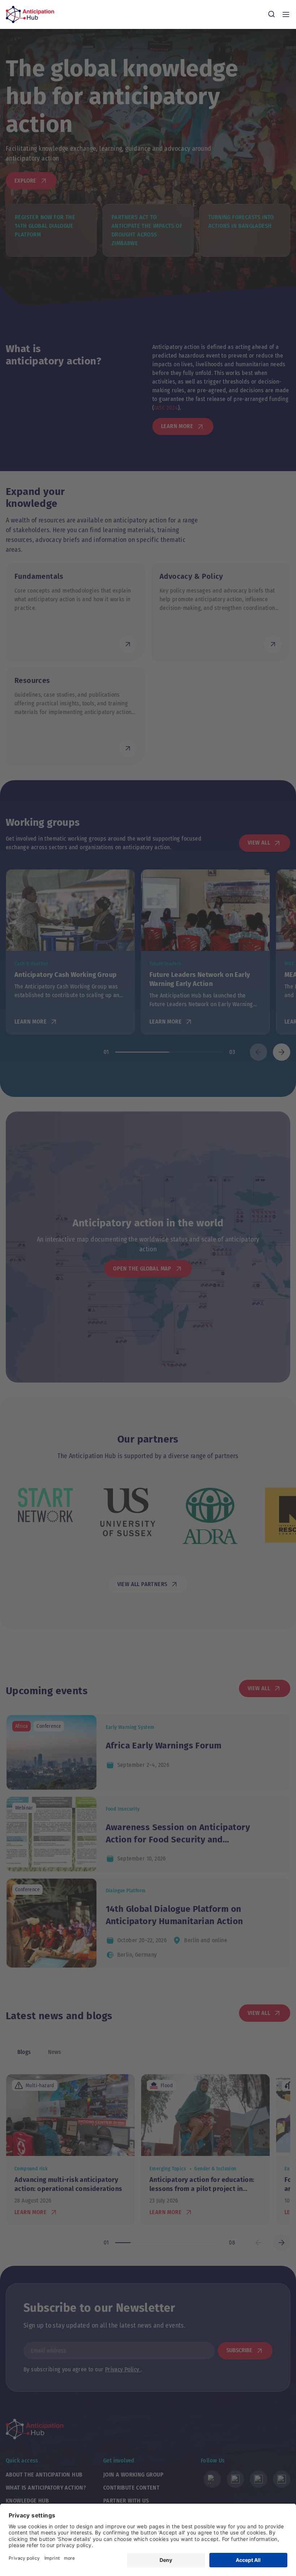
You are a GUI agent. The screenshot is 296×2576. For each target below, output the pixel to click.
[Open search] (271, 14)
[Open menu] (286, 14)
